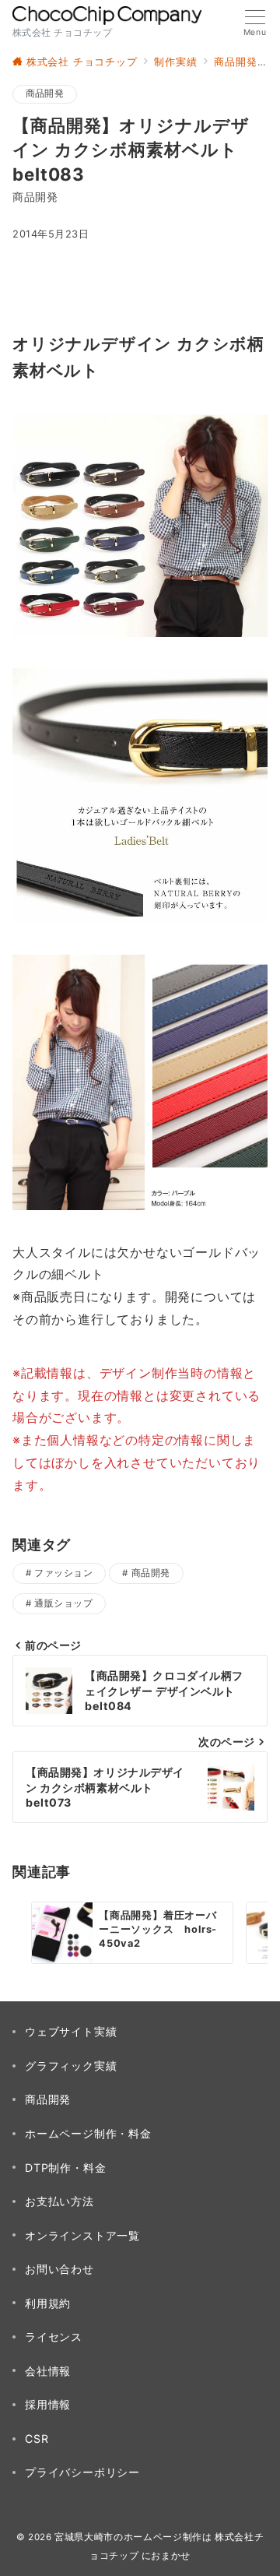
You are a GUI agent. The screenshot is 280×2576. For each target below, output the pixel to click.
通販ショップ (63, 1603)
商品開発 (45, 93)
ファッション (63, 1573)
